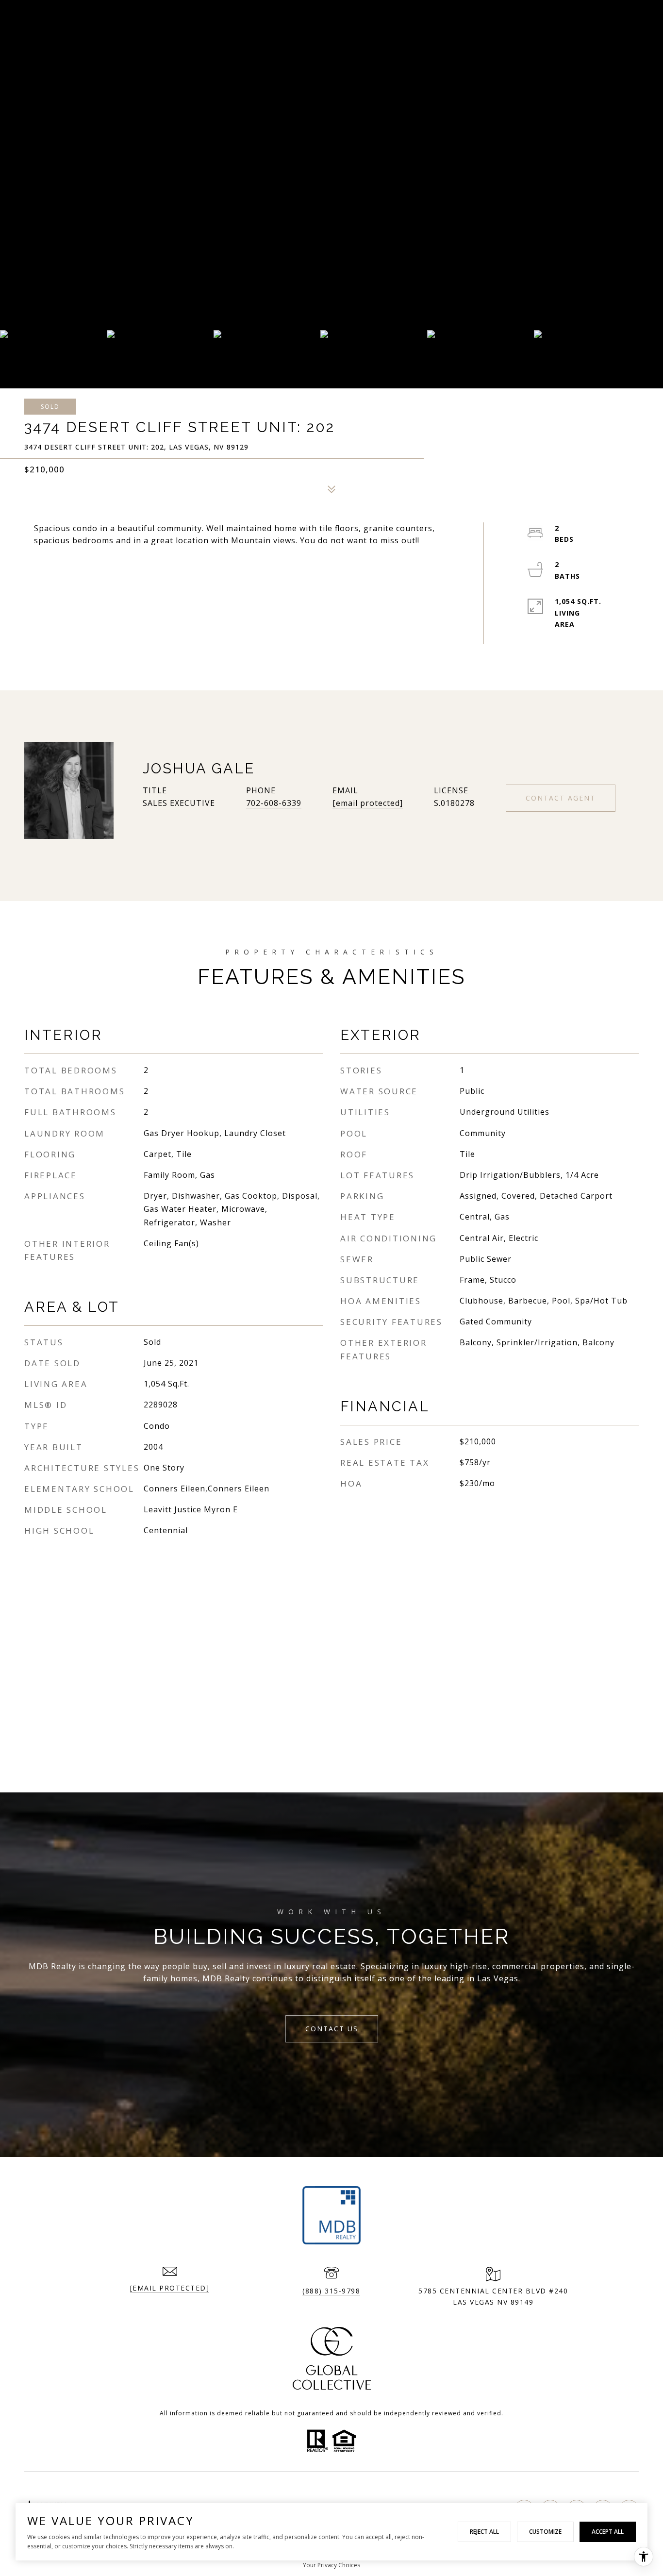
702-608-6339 (274, 803)
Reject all (484, 2532)
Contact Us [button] (332, 2029)
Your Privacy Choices (331, 2565)
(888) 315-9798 (331, 2291)
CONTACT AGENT (561, 798)
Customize (545, 2532)
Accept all (608, 2532)
